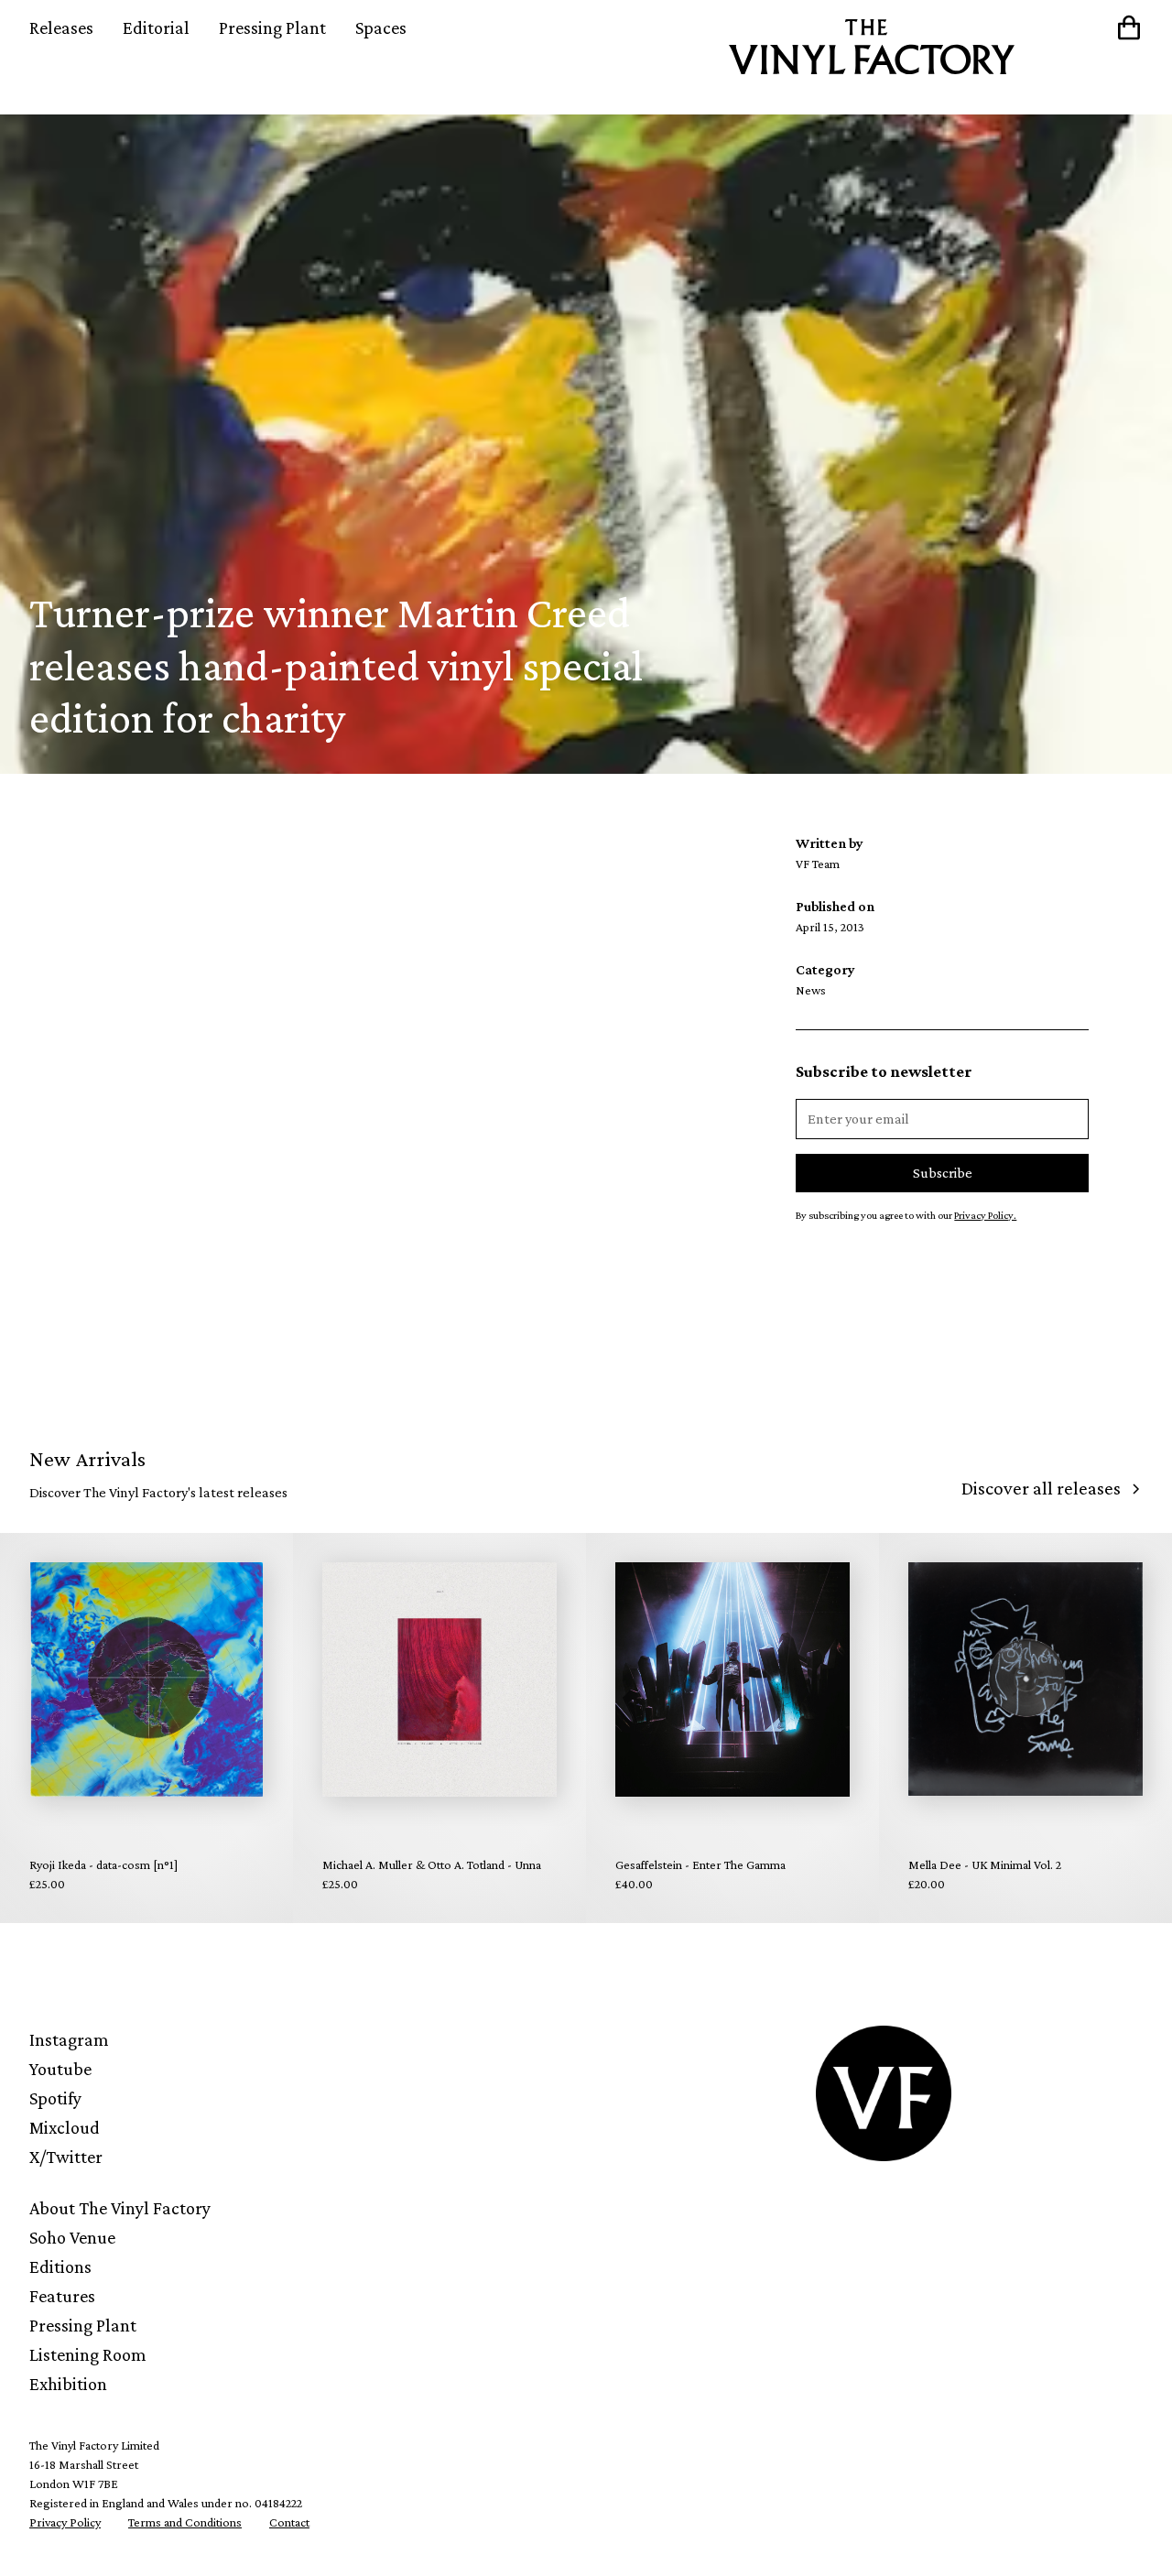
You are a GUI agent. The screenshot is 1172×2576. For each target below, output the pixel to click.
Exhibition (68, 2384)
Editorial (156, 27)
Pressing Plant (272, 27)
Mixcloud (65, 2127)
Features (62, 2296)
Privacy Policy (65, 2522)
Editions (60, 2266)
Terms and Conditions (185, 2522)
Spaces (381, 27)
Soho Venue (72, 2237)
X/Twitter (66, 2157)
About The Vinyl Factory (120, 2208)
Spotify (55, 2098)
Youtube (60, 2069)
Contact (289, 2522)
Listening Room (88, 2354)
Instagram (69, 2039)
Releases (61, 27)
